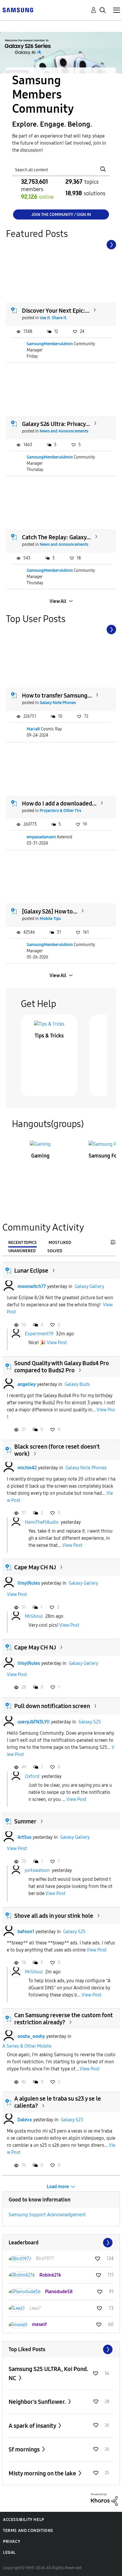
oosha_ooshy (31, 2036)
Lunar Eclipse (31, 1271)
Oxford (32, 1776)
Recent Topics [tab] (23, 1243)
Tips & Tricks (49, 1036)
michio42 (27, 1468)
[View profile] (9, 1287)
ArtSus (24, 1837)
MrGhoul (34, 1616)
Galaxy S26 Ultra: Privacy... (56, 424)
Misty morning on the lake (43, 2473)
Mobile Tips (50, 919)
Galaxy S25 (90, 1722)
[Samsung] (18, 10)
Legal (9, 2552)
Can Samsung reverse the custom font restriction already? (64, 2019)
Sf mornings (25, 2449)
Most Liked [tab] (60, 1243)
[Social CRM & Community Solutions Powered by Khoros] (104, 2499)
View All (58, 601)
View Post (57, 1343)
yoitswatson (37, 1870)
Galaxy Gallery (89, 1286)
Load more (58, 2187)
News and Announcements (64, 431)
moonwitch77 (32, 1286)
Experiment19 (39, 1334)
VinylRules (29, 1583)
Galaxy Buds (77, 1384)
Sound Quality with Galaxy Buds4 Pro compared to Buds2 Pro (62, 1367)
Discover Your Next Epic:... (56, 311)
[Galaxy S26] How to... (50, 911)
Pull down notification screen (52, 1706)
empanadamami (41, 837)
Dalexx (25, 2120)
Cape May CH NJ (35, 1567)
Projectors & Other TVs (60, 811)
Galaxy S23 (72, 2120)
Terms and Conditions (28, 2531)
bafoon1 (26, 1932)
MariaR (33, 729)
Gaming (40, 1156)
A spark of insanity (33, 2426)
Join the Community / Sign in (61, 215)
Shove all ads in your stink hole (54, 1916)
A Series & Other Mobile (27, 2046)
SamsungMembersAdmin (50, 344)
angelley (27, 1384)
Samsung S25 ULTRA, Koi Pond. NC (48, 2374)
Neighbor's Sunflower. (38, 2402)
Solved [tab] (55, 1251)
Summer (25, 1821)
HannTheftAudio (42, 1522)
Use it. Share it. (53, 318)
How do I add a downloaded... (59, 803)
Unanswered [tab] (22, 1251)
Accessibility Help (24, 2520)
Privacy (12, 2542)
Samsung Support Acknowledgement (47, 2215)
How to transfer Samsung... (57, 695)
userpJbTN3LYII (34, 1722)
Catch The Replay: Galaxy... (56, 537)
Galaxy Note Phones (58, 703)
